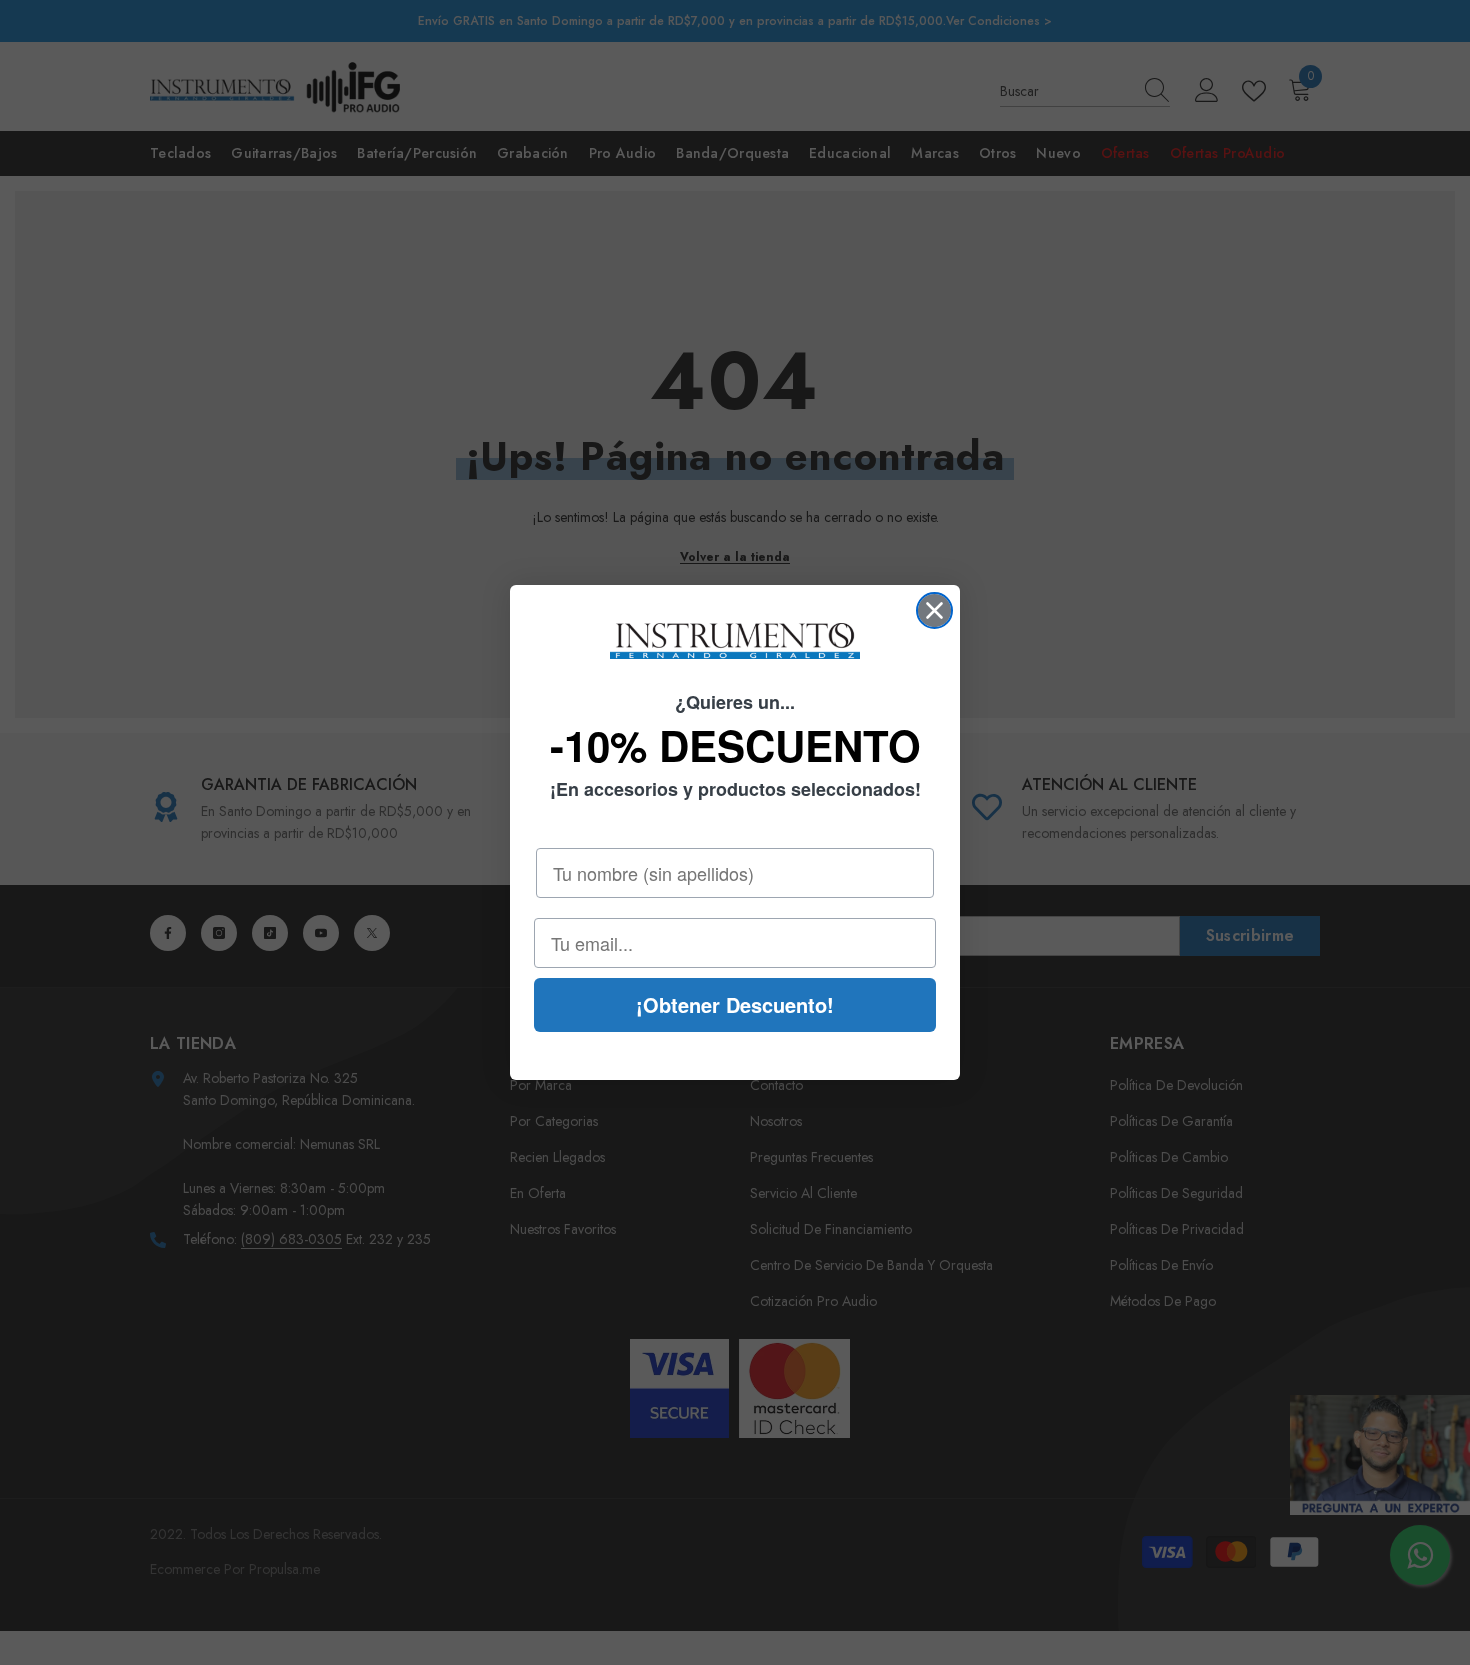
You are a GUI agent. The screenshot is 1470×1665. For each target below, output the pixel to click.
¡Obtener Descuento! (735, 1004)
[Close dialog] (934, 610)
